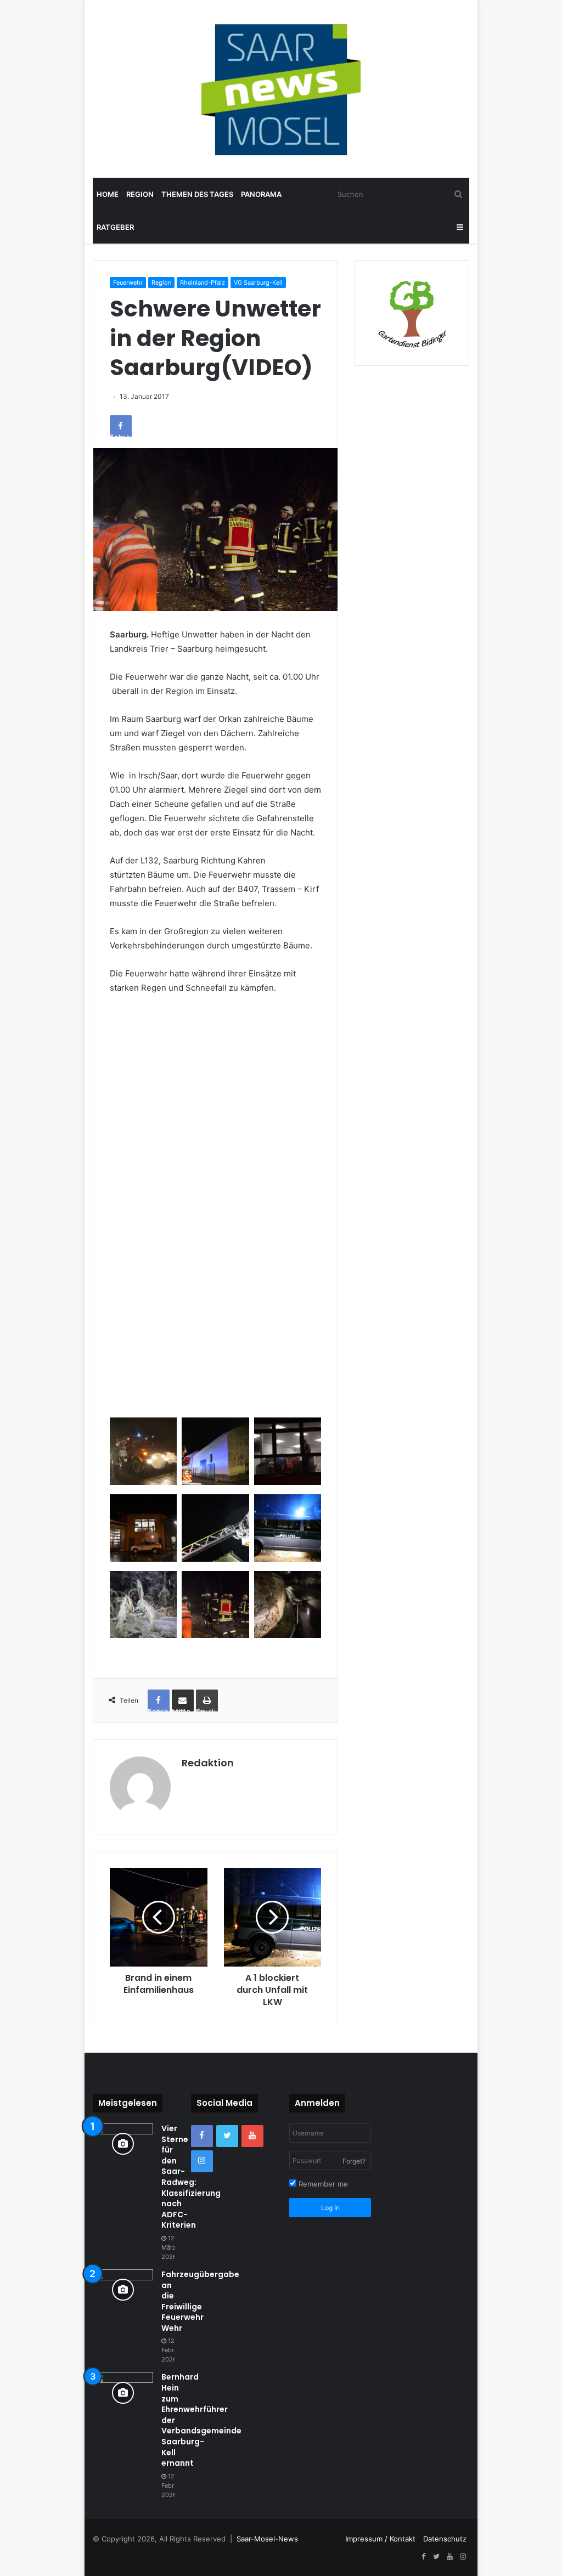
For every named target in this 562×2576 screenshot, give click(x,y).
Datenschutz (445, 2539)
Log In (330, 2208)
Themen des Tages (197, 194)
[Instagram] (202, 2161)
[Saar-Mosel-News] (281, 89)
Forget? (354, 2161)
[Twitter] (227, 2136)
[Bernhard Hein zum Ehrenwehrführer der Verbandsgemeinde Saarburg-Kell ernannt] (123, 2393)
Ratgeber (115, 227)
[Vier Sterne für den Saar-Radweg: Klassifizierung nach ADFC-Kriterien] (123, 2144)
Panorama (261, 194)
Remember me (322, 2184)
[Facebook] (202, 2136)
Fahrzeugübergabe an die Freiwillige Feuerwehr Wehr (200, 2301)
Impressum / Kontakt (380, 2539)
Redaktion (208, 1763)
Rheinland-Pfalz (203, 283)
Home (108, 194)
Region (140, 194)
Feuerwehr (128, 283)
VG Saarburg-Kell (258, 283)
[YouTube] (252, 2136)
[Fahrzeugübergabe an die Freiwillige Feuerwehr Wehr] (123, 2290)
